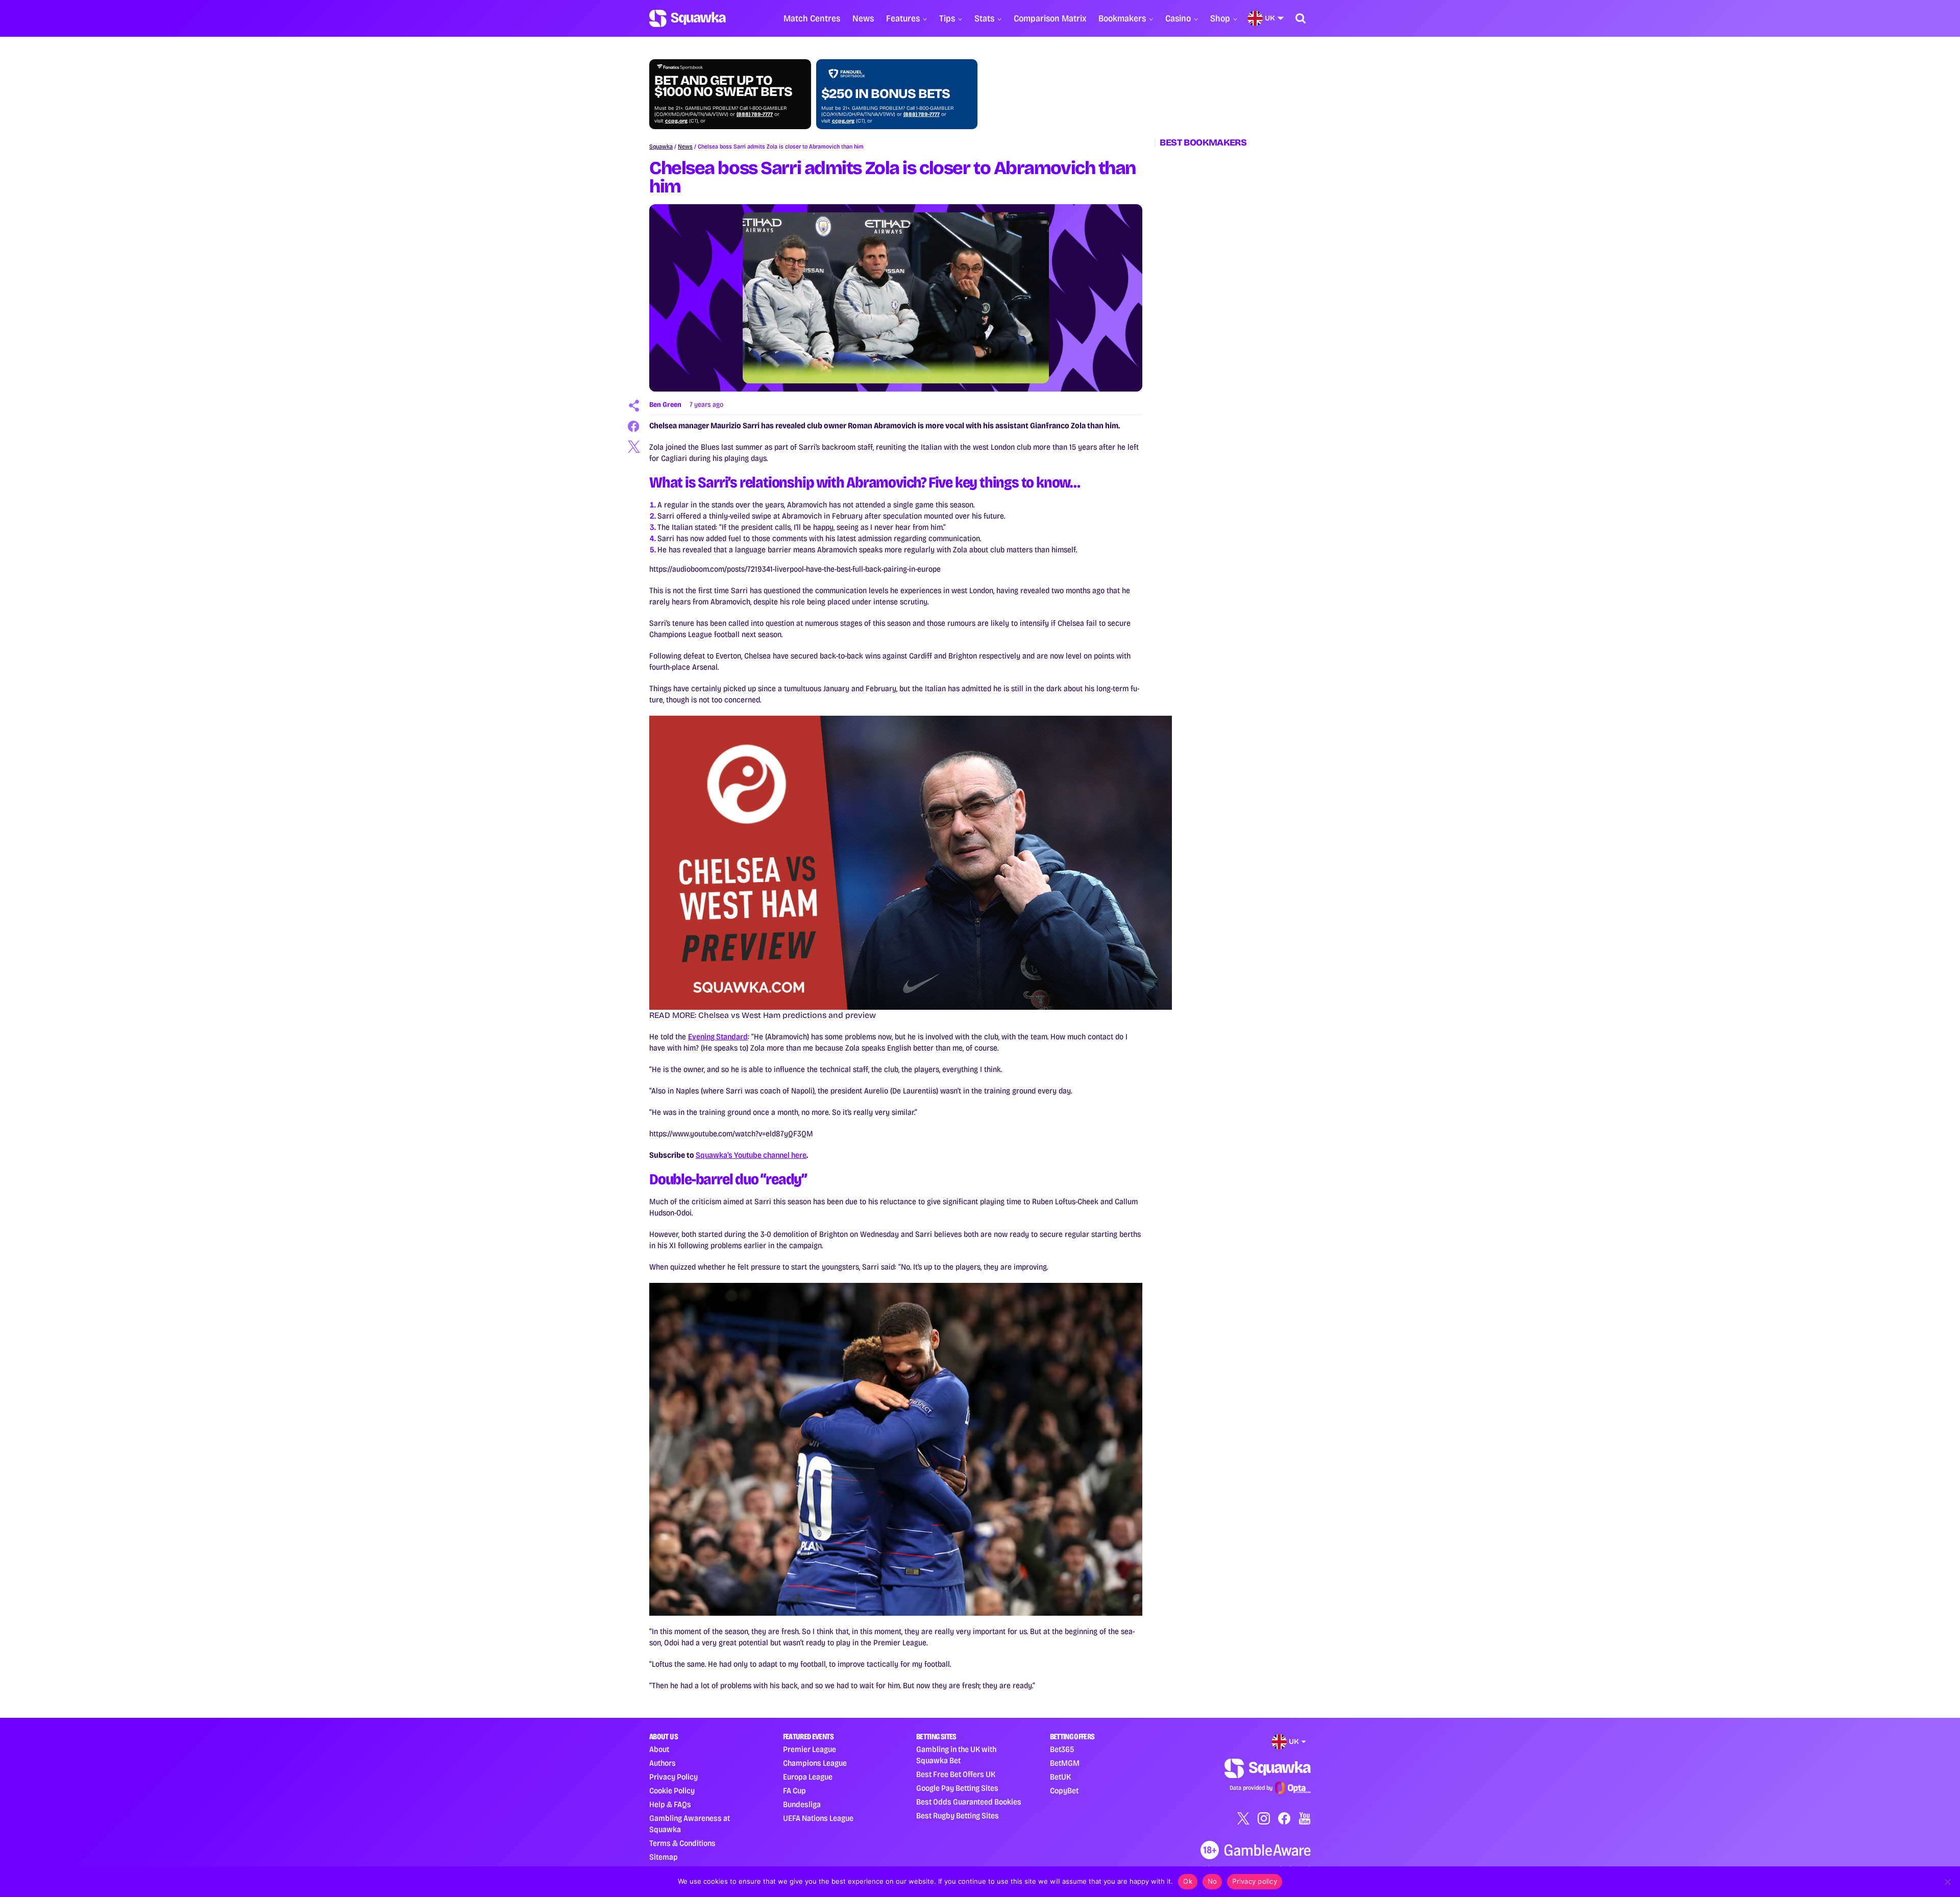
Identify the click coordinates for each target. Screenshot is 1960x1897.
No (1212, 1881)
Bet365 (1062, 1749)
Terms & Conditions (682, 1843)
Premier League (810, 1749)
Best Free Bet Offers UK (956, 1774)
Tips (947, 18)
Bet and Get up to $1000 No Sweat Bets (723, 86)
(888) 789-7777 (755, 114)
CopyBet (1064, 1791)
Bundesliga (802, 1804)
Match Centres (812, 18)
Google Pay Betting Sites (957, 1788)
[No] (1947, 1882)
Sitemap (664, 1857)
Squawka (661, 147)
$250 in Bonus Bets (886, 94)
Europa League (808, 1777)
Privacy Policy (673, 1777)
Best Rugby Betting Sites (958, 1816)
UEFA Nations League (818, 1818)
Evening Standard (718, 1037)
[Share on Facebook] (634, 426)
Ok (1188, 1881)
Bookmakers (1122, 18)
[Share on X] (634, 447)
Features (903, 18)
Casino (1178, 18)
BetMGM (1065, 1763)
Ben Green (665, 405)
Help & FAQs (670, 1804)
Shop (1220, 18)
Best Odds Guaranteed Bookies (969, 1802)
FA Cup (794, 1791)
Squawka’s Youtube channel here (751, 1155)
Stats (984, 18)
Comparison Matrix (1050, 18)
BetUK (1060, 1777)
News (863, 18)
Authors (663, 1763)
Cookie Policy (672, 1791)
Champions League (815, 1763)
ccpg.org (676, 121)
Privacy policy (1255, 1881)
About (659, 1749)
